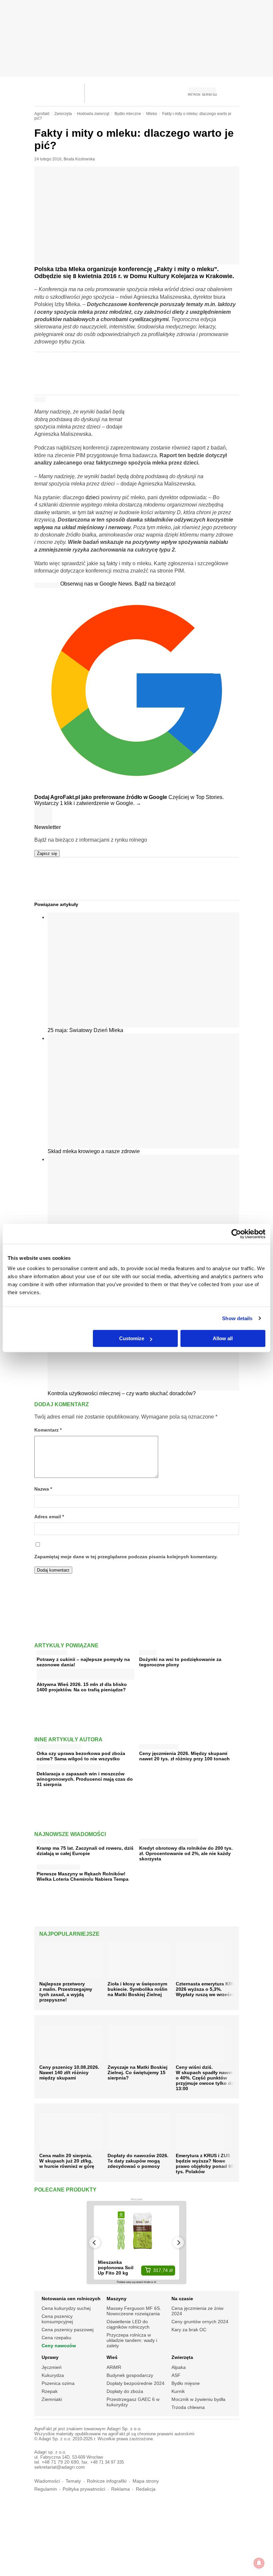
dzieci (93, 497)
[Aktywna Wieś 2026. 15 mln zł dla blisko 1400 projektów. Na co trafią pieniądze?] (85, 1677)
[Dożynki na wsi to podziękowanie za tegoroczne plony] (148, 1651)
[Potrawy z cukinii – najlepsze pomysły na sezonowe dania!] (52, 1651)
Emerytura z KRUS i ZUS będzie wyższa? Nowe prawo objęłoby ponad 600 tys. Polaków (206, 2164)
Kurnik (178, 2391)
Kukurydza (53, 2375)
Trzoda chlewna (188, 2407)
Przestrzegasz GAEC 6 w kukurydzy (133, 2402)
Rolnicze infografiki (107, 2481)
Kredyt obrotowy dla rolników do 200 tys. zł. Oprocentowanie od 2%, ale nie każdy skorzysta (186, 1853)
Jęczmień (52, 2367)
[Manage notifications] (259, 2563)
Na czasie (182, 2299)
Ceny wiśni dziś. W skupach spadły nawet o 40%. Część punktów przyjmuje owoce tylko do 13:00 (205, 2078)
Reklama (121, 2489)
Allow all (223, 1338)
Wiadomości (47, 2481)
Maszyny (117, 2299)
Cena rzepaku (56, 2338)
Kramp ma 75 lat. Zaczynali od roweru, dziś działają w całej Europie (85, 1851)
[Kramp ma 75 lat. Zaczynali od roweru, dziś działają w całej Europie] (52, 1840)
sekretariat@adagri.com (60, 2467)
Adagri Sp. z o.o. (124, 2429)
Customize (132, 1338)
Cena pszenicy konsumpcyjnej (57, 2319)
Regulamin (46, 2489)
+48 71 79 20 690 (60, 2462)
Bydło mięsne (186, 2383)
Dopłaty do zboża (125, 2391)
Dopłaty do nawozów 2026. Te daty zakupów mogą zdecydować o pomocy (138, 2161)
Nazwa (43, 1489)
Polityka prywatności (84, 2489)
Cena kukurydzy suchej (66, 2308)
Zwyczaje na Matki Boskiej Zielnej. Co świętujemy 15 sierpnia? (137, 2072)
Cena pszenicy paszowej (68, 2330)
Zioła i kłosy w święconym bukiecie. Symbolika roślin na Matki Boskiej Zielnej (137, 1989)
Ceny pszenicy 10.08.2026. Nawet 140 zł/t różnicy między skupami (69, 2072)
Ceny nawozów (59, 2346)
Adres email (49, 1517)
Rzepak (50, 2391)
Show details (237, 1318)
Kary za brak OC (189, 2330)
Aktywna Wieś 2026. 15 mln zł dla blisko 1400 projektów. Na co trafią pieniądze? (82, 1687)
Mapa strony (146, 2481)
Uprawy (50, 2357)
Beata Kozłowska (79, 159)
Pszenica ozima (58, 2383)
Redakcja (146, 2489)
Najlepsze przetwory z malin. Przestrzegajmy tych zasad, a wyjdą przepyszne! (66, 1992)
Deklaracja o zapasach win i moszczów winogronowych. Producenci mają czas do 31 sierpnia (85, 1779)
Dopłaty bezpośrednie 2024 (136, 2383)
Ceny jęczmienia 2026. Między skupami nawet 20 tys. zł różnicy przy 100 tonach (184, 1756)
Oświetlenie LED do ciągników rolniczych (128, 2324)
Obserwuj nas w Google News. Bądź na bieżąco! (118, 584)
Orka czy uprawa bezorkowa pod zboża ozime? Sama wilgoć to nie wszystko (81, 1756)
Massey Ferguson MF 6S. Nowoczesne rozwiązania (134, 2311)
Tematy (73, 2481)
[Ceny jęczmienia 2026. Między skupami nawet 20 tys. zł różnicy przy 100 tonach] (159, 1745)
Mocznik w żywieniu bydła (198, 2399)
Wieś (112, 2357)
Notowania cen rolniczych (71, 2299)
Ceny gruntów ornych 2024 (200, 2322)
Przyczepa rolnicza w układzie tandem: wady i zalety (132, 2340)
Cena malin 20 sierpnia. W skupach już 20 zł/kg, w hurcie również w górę (67, 2161)
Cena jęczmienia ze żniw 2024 (197, 2311)
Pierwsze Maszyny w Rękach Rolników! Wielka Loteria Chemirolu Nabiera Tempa (83, 1876)
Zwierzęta (182, 2357)
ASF (176, 2375)
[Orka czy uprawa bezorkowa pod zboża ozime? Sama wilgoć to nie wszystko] (59, 1745)
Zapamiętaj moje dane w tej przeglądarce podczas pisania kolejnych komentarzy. (126, 1557)
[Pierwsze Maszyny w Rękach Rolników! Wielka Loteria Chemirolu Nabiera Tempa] (58, 1866)
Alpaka (179, 2367)
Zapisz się (47, 853)
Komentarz (48, 1430)
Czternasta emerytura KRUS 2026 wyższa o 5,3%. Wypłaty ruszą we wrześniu (207, 1989)
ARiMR (114, 2367)
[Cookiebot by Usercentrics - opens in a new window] (236, 1234)
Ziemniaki (52, 2399)
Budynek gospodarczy (130, 2375)
